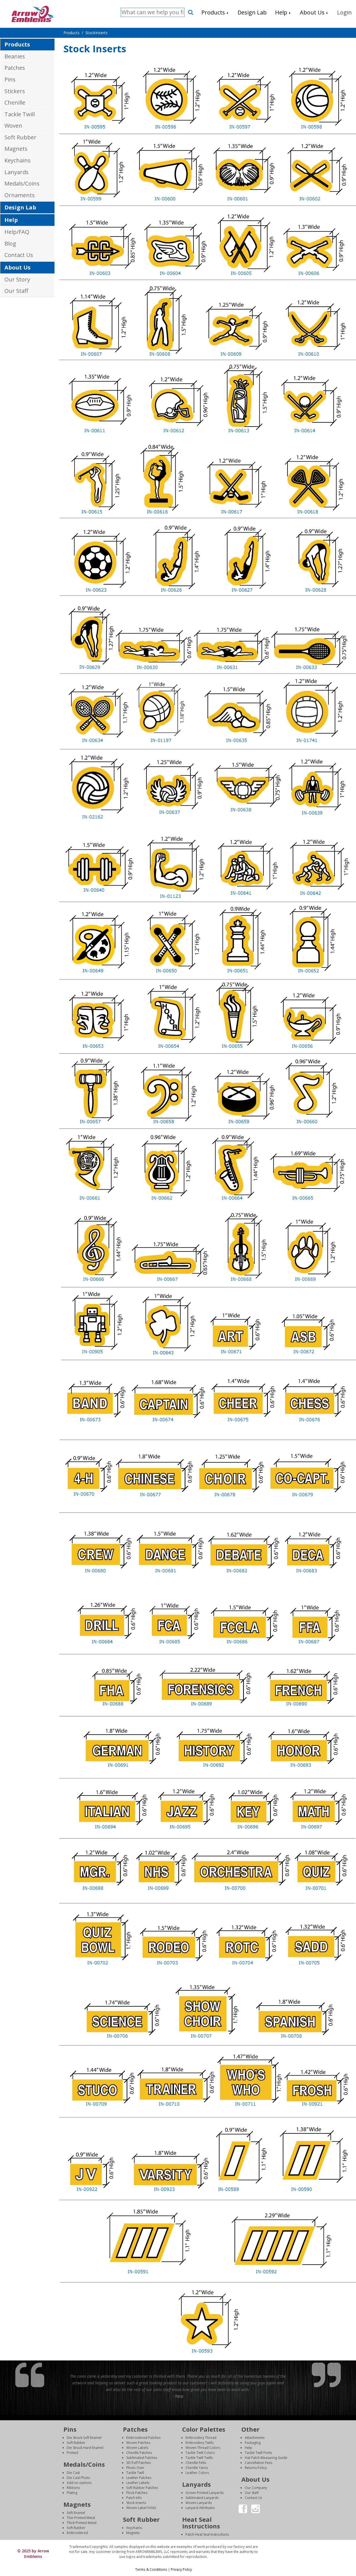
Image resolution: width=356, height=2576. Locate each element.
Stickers (15, 91)
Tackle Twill (20, 114)
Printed (72, 2453)
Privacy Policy (181, 2569)
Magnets (16, 149)
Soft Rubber (20, 137)
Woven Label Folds (141, 2508)
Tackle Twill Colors (200, 2453)
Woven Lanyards (199, 2503)
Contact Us (19, 255)
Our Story (17, 279)
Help (11, 220)
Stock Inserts (136, 2503)
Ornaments (20, 195)
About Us (18, 267)
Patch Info (134, 2498)
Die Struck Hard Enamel (85, 2448)
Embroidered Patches (143, 2438)
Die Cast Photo (78, 2478)
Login (308, 2547)
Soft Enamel (76, 2513)
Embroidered (77, 2533)
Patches (15, 68)
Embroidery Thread (201, 2438)
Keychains (18, 160)
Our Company (256, 2488)
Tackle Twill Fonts (258, 2453)
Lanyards (17, 172)
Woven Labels (137, 2448)
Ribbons (73, 2488)
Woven (13, 126)
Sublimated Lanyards (202, 2498)
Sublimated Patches (142, 2458)
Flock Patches (137, 2493)
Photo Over (135, 2468)
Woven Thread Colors (203, 2448)
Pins (10, 79)
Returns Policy (256, 2468)
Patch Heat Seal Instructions (207, 2534)
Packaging (253, 2443)
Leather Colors (197, 2473)
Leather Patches (139, 2478)
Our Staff (16, 291)
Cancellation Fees (259, 2463)
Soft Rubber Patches (142, 2488)
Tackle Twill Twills (199, 2458)
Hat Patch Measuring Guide (266, 2458)
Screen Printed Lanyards (205, 2493)
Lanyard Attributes (200, 2508)
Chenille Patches (139, 2453)
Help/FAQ (17, 232)
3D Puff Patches (139, 2463)
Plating (72, 2493)
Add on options (79, 2483)
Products (17, 44)
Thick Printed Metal (82, 2523)
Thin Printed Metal (81, 2518)
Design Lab (20, 207)
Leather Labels (138, 2483)
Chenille (15, 102)
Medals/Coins (22, 183)
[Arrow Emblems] (32, 13)
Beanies (15, 56)
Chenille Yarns (197, 2468)
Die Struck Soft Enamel (84, 2438)
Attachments (255, 2438)
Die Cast (73, 2473)
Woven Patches (138, 2443)
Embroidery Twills (200, 2443)
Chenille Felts (196, 2463)
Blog (10, 243)
